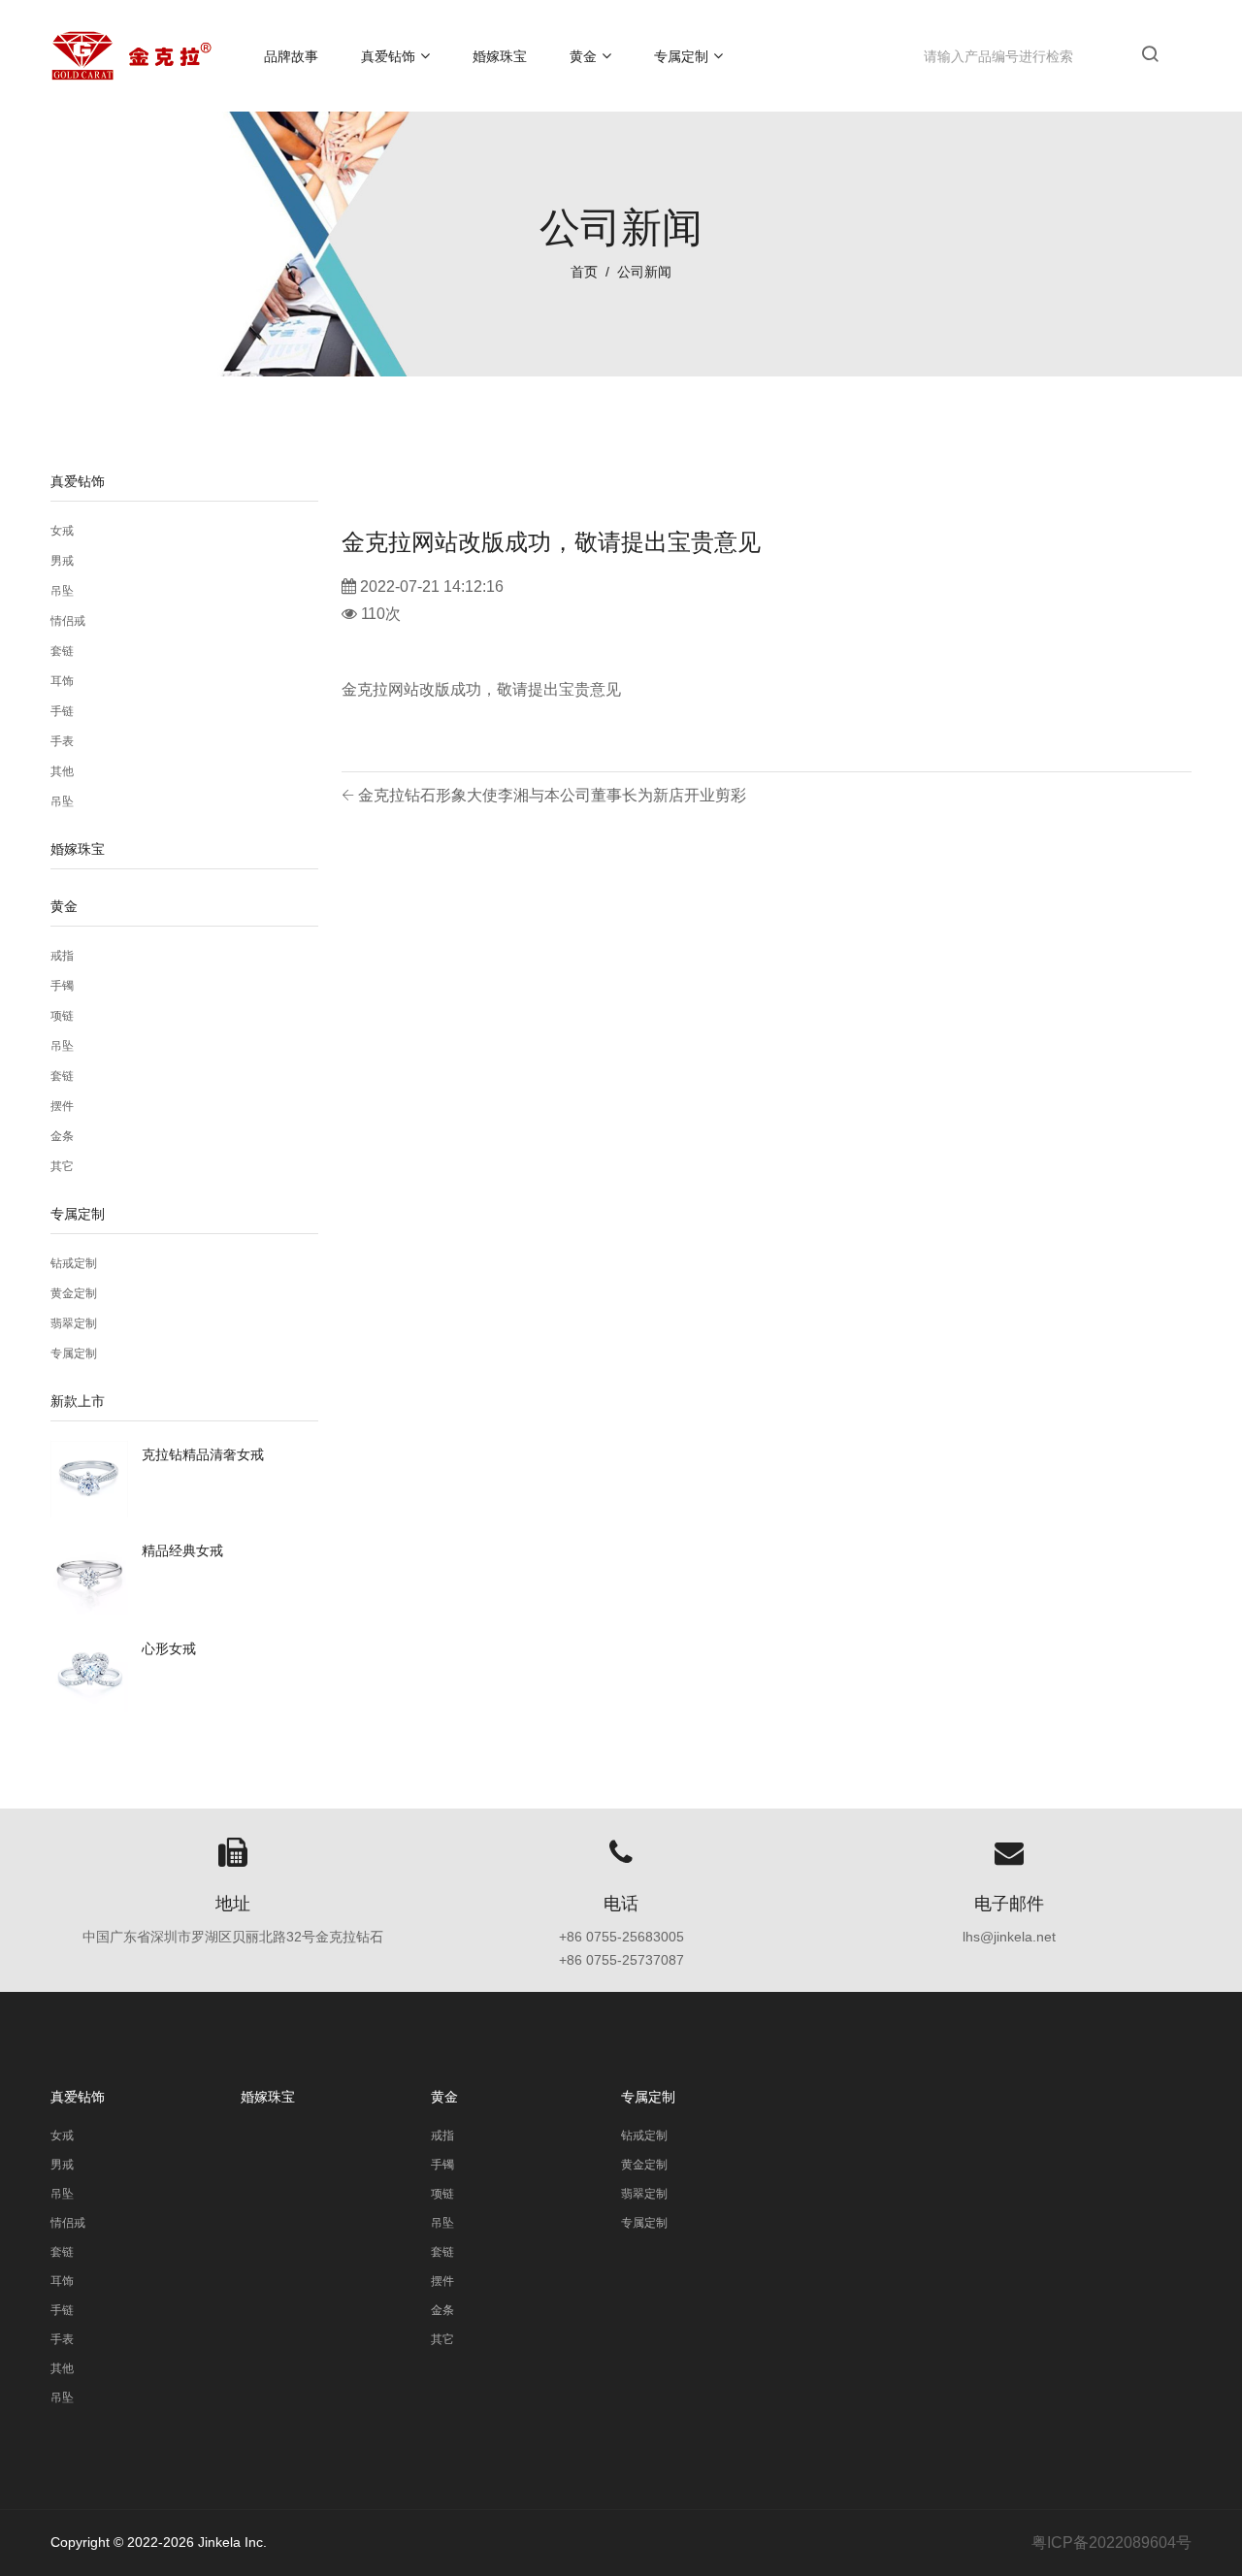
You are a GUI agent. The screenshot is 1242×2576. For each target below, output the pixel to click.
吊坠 (62, 591)
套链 (62, 651)
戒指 (62, 956)
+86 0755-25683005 (621, 1937)
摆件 (62, 1106)
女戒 (62, 531)
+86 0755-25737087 (621, 1960)
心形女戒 (169, 1648)
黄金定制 (74, 1293)
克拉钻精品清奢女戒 (203, 1454)
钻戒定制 (74, 1263)
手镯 (62, 986)
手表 (62, 741)
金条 (62, 1136)
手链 (62, 711)
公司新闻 (644, 272)
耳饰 (62, 681)
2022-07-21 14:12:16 (432, 587)
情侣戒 (68, 621)
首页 (584, 272)
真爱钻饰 (388, 56)
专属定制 (681, 56)
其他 (62, 771)
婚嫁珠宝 (500, 56)
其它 (62, 1166)
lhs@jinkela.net (1009, 1937)
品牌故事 (291, 56)
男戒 (62, 561)
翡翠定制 (74, 1323)
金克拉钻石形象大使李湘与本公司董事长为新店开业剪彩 (550, 795)
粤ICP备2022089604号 (1111, 2543)
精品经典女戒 (182, 1550)
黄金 (583, 56)
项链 (62, 1016)
